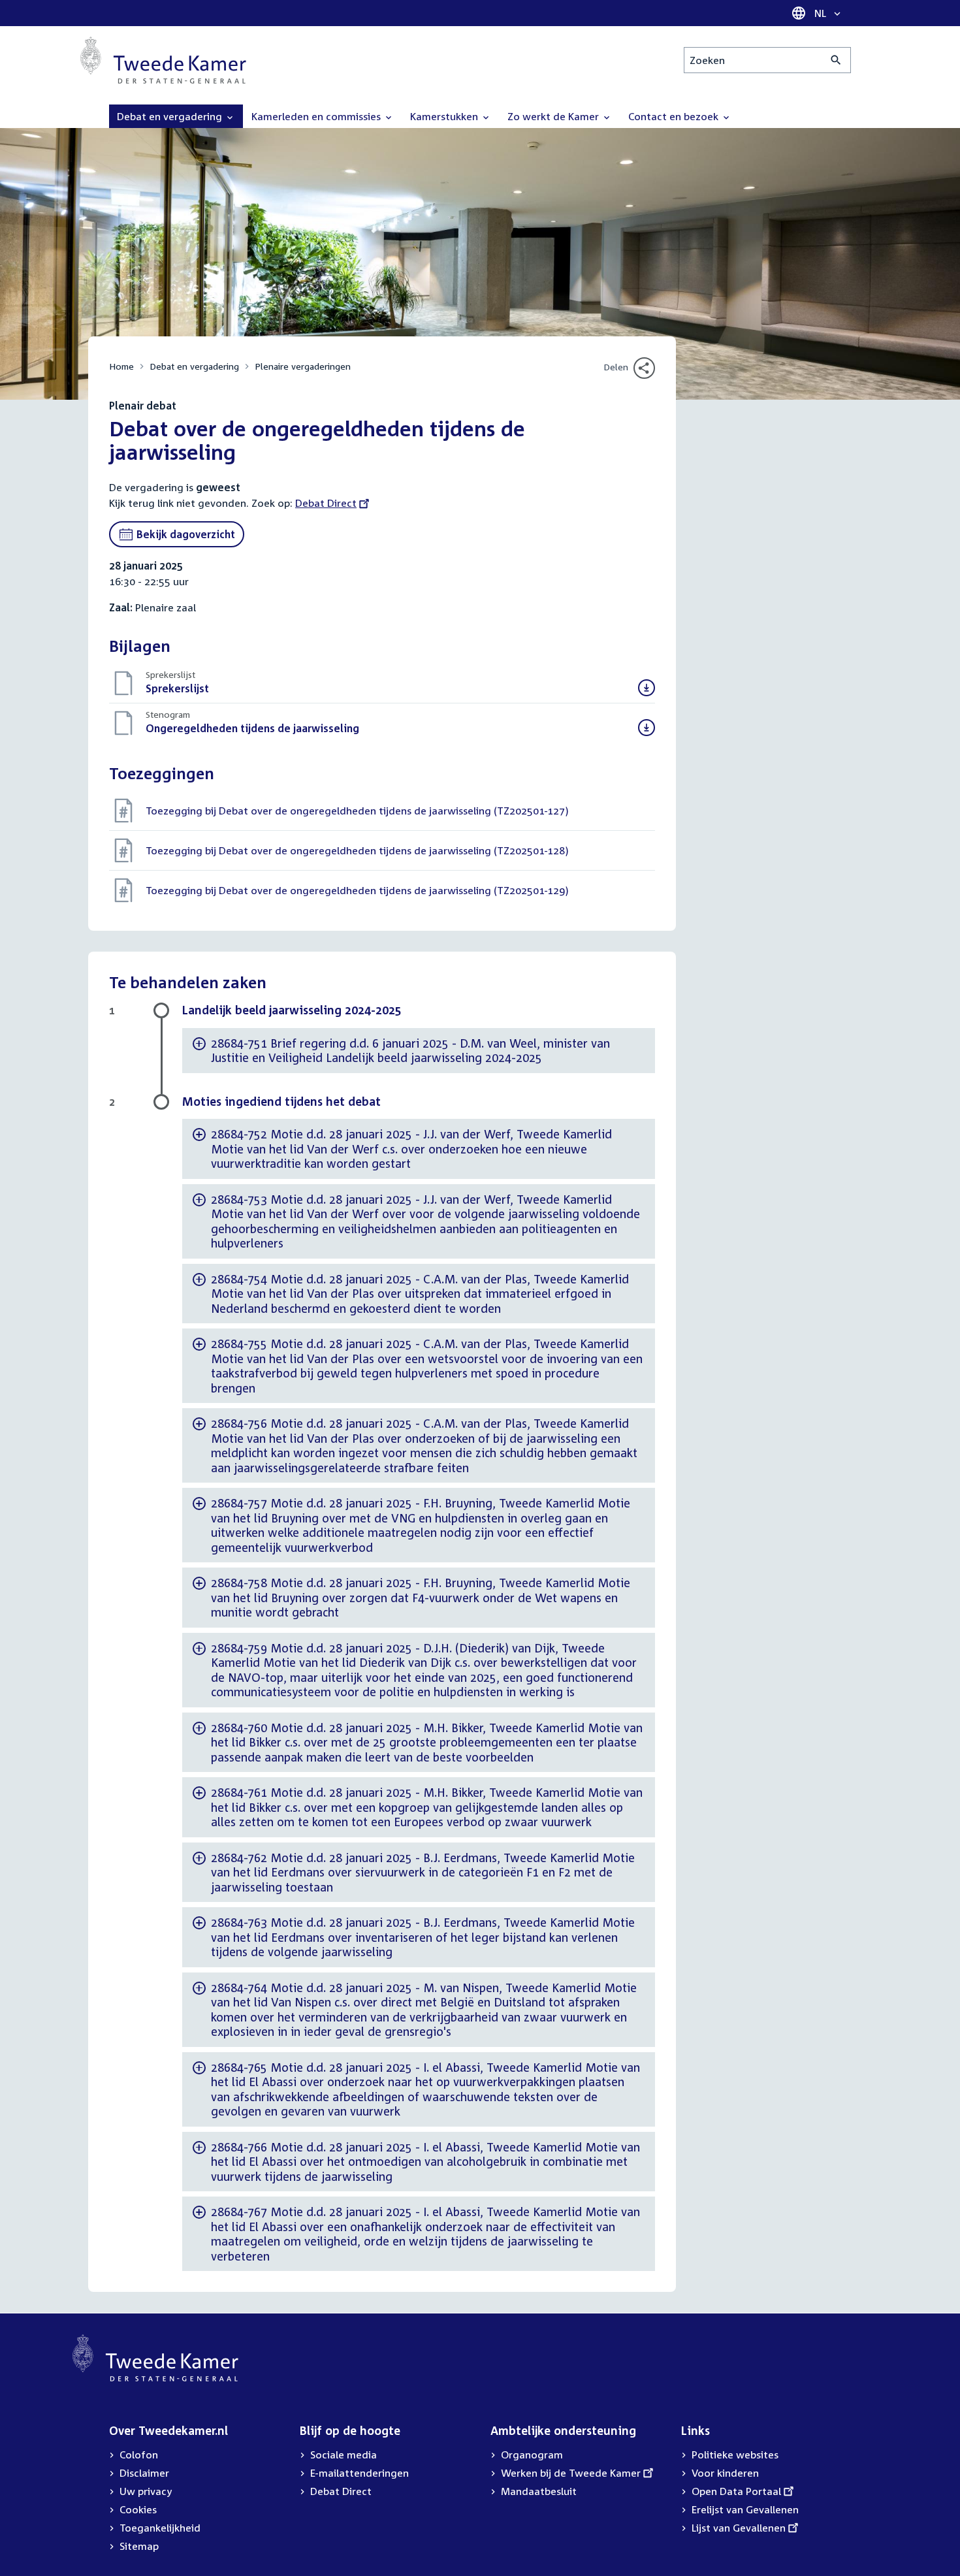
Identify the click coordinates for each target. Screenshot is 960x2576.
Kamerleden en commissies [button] (317, 116)
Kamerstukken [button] (445, 116)
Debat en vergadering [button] (171, 116)
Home (121, 366)
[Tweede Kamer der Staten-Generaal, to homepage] (163, 60)
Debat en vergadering (194, 366)
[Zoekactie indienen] (836, 60)
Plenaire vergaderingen (303, 366)
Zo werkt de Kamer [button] (554, 116)
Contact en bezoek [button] (675, 116)
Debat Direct (326, 503)
